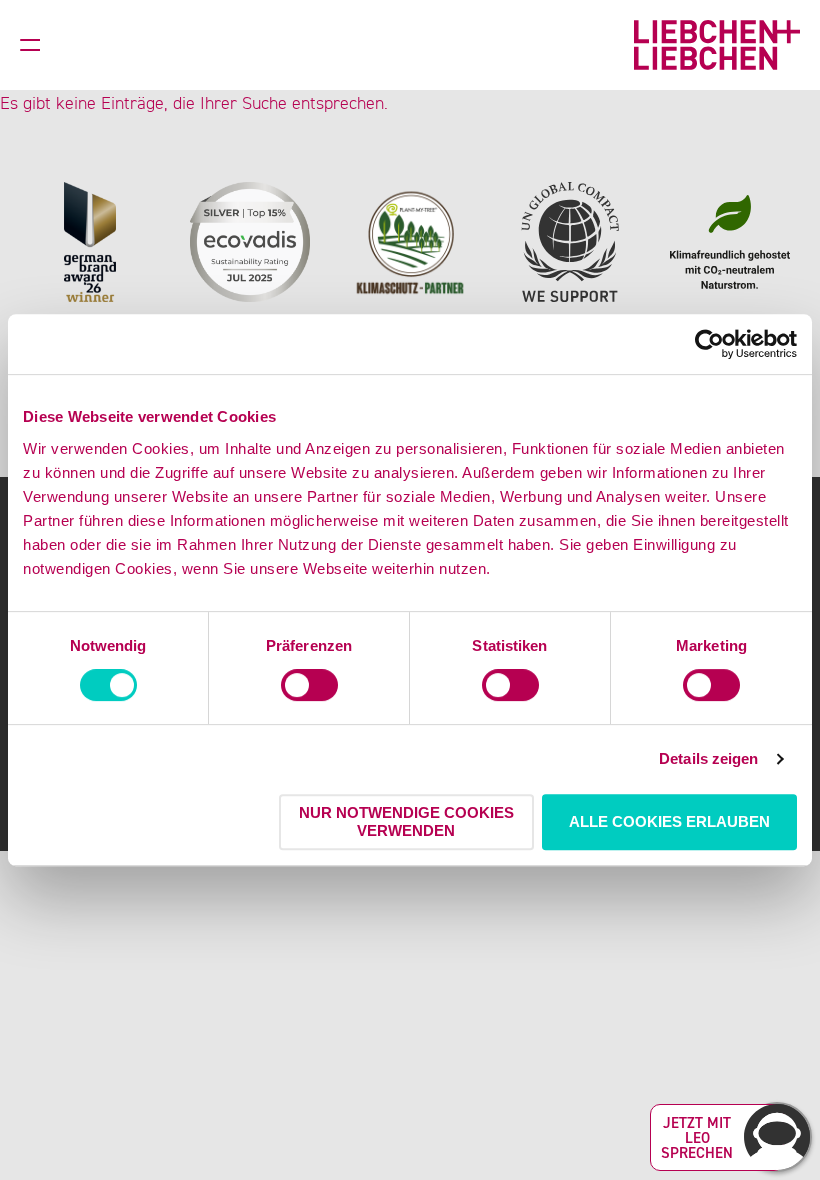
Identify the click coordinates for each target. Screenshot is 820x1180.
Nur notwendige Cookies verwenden (406, 821)
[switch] (309, 685)
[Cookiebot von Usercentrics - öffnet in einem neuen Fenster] (709, 344)
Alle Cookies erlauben (669, 821)
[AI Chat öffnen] (777, 1137)
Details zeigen (708, 758)
